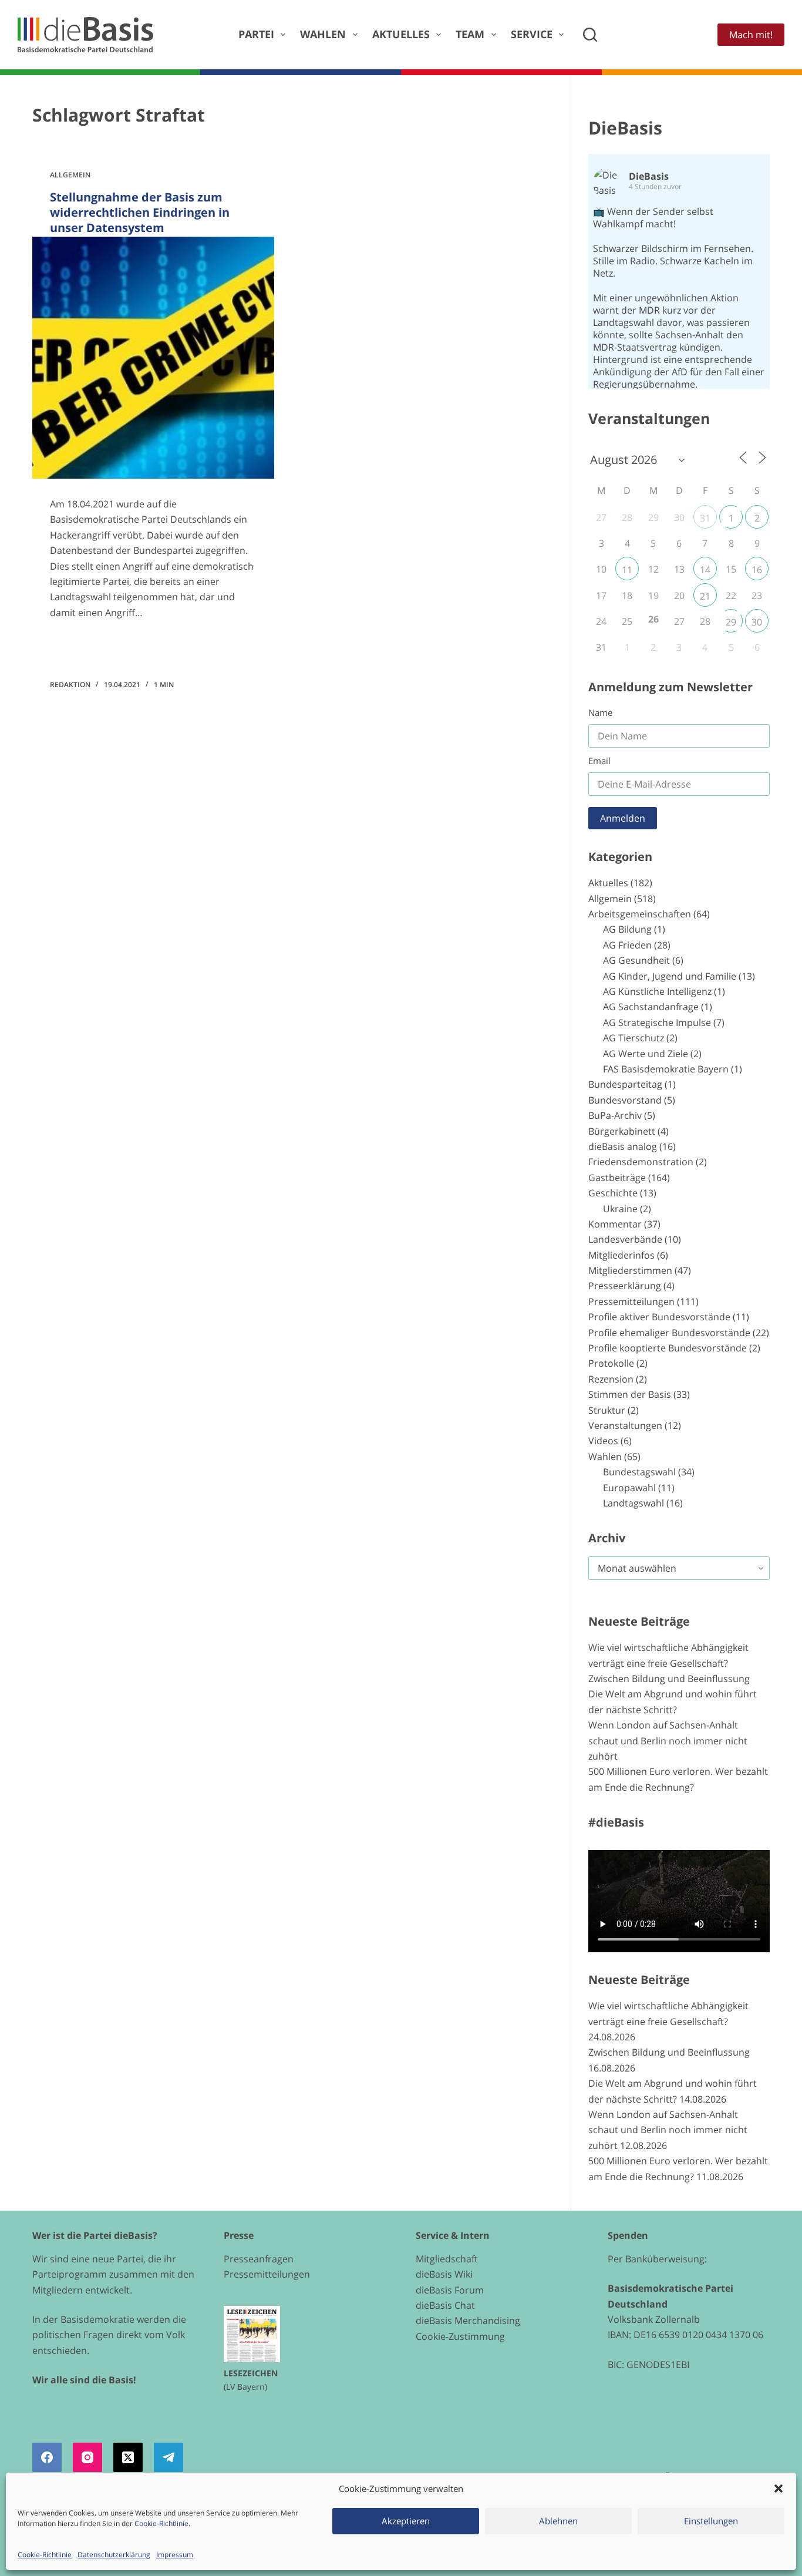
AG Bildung (627, 929)
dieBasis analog (623, 1146)
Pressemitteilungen (631, 1302)
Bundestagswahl (639, 1472)
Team (470, 34)
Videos (603, 1441)
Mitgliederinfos (621, 1255)
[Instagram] (87, 2457)
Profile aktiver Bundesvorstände (659, 1317)
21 (705, 596)
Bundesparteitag (625, 1084)
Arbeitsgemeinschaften (640, 914)
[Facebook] (47, 2457)
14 (705, 570)
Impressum (175, 2555)
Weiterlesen (94, 647)
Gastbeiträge (617, 1178)
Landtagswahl (633, 1503)
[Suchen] (590, 35)
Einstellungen (711, 2521)
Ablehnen (558, 2521)
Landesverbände (625, 1239)
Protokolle (611, 1363)
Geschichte (613, 1193)
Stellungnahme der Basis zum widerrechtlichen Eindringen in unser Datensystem (140, 212)
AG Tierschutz (633, 1038)
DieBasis (625, 128)
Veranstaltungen (625, 1425)
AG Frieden (627, 945)
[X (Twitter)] (128, 2457)
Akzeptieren (406, 2521)
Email (599, 761)
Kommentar (615, 1224)
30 (757, 622)
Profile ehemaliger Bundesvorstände (669, 1333)
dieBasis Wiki (444, 2274)
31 (705, 518)
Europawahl (629, 1488)
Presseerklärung (625, 1286)
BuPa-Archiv (615, 1115)
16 (757, 570)
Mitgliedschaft (447, 2259)
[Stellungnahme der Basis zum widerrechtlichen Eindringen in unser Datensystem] (153, 358)
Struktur (607, 1410)
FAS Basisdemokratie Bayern (666, 1069)
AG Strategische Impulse (657, 1023)
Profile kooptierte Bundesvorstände (668, 1348)
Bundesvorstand (625, 1100)
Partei (256, 34)
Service (532, 34)
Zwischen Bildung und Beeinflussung (669, 1679)
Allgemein (70, 175)
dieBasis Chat (445, 2305)
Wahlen (323, 34)
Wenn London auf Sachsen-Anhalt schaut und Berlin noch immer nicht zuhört (668, 1741)
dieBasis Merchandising (468, 2321)
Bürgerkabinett (622, 1131)
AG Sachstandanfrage (651, 1007)
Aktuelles (401, 34)
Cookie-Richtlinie (161, 2523)
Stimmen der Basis (630, 1394)
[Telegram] (169, 2457)
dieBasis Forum (450, 2290)
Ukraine (620, 1209)
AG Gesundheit (636, 960)
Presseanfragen (259, 2259)
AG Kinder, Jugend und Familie (670, 976)
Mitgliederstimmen (630, 1270)
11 (627, 570)
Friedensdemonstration (641, 1162)
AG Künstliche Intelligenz (657, 991)
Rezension (611, 1379)
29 (731, 622)
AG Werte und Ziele (646, 1054)
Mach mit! (751, 35)
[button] (779, 2488)
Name (600, 712)
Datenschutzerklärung (114, 2555)
